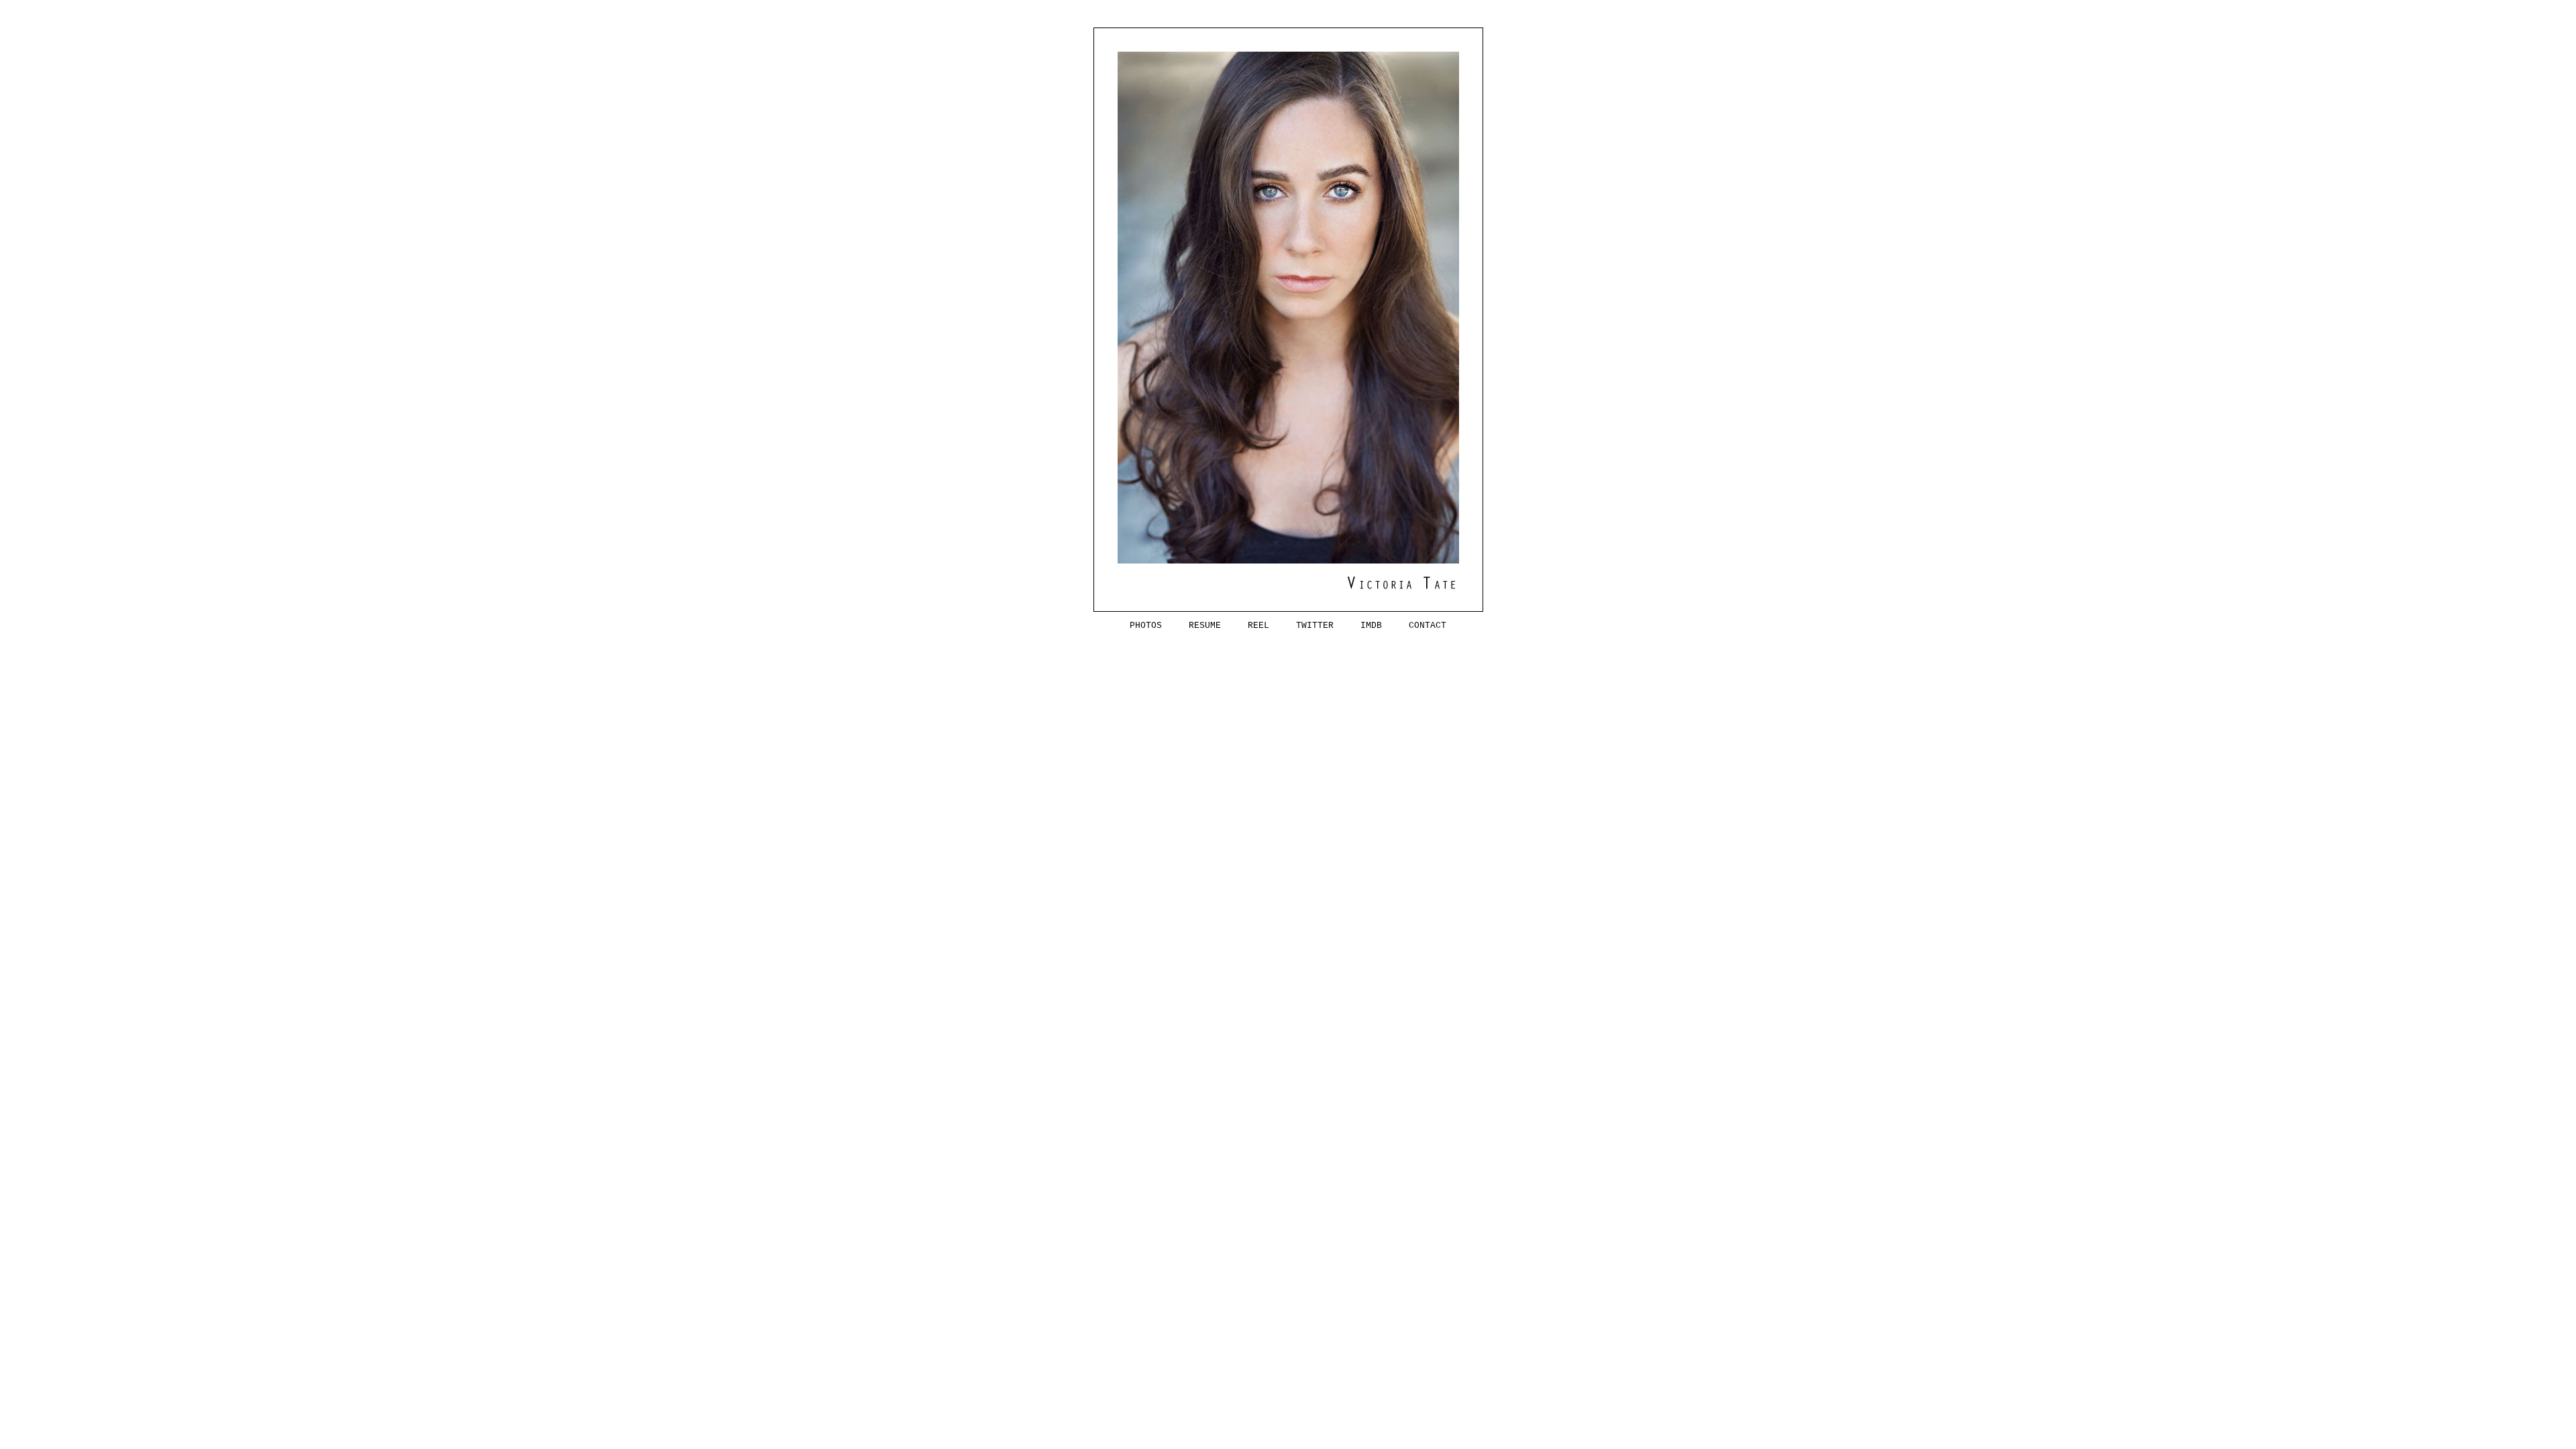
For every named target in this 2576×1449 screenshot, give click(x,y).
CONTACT (1417, 626)
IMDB (1360, 626)
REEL (1248, 626)
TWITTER (1304, 626)
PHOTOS (1146, 626)
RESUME (1194, 626)
